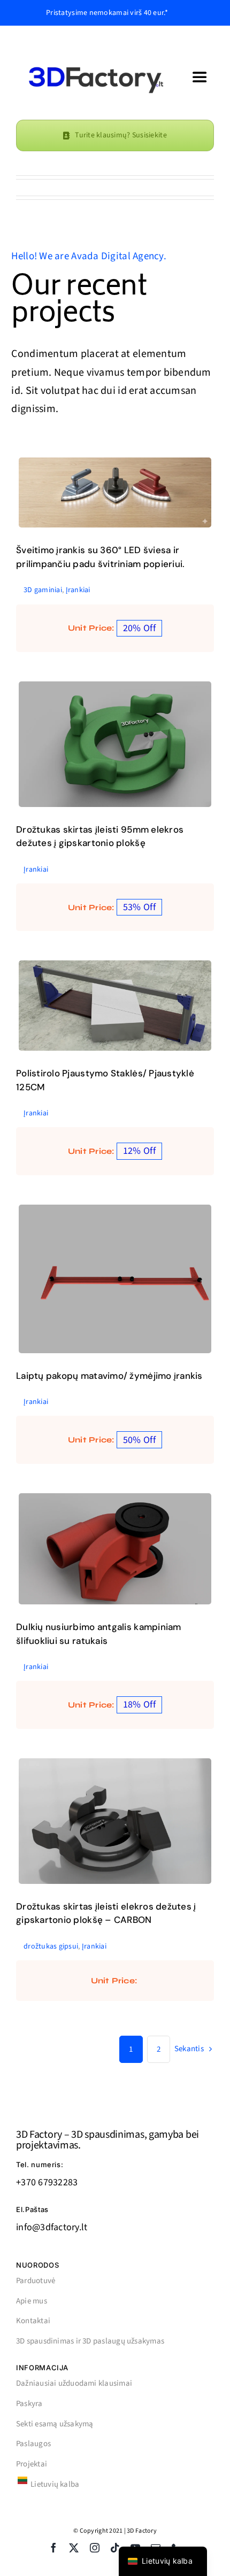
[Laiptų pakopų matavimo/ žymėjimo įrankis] (115, 1279)
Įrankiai (135, 511)
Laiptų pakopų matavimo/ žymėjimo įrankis (109, 1376)
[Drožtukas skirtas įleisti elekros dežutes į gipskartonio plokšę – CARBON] (115, 1821)
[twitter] (74, 2548)
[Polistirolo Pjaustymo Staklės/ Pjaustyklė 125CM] (115, 1006)
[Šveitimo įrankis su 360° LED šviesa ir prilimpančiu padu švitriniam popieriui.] (115, 493)
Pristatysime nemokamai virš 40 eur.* (107, 13)
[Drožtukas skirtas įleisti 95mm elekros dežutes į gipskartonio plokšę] (115, 744)
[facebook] (53, 2548)
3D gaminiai (102, 511)
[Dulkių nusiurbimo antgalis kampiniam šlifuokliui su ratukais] (115, 1549)
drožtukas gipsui (128, 1840)
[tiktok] (115, 2548)
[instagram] (95, 2548)
